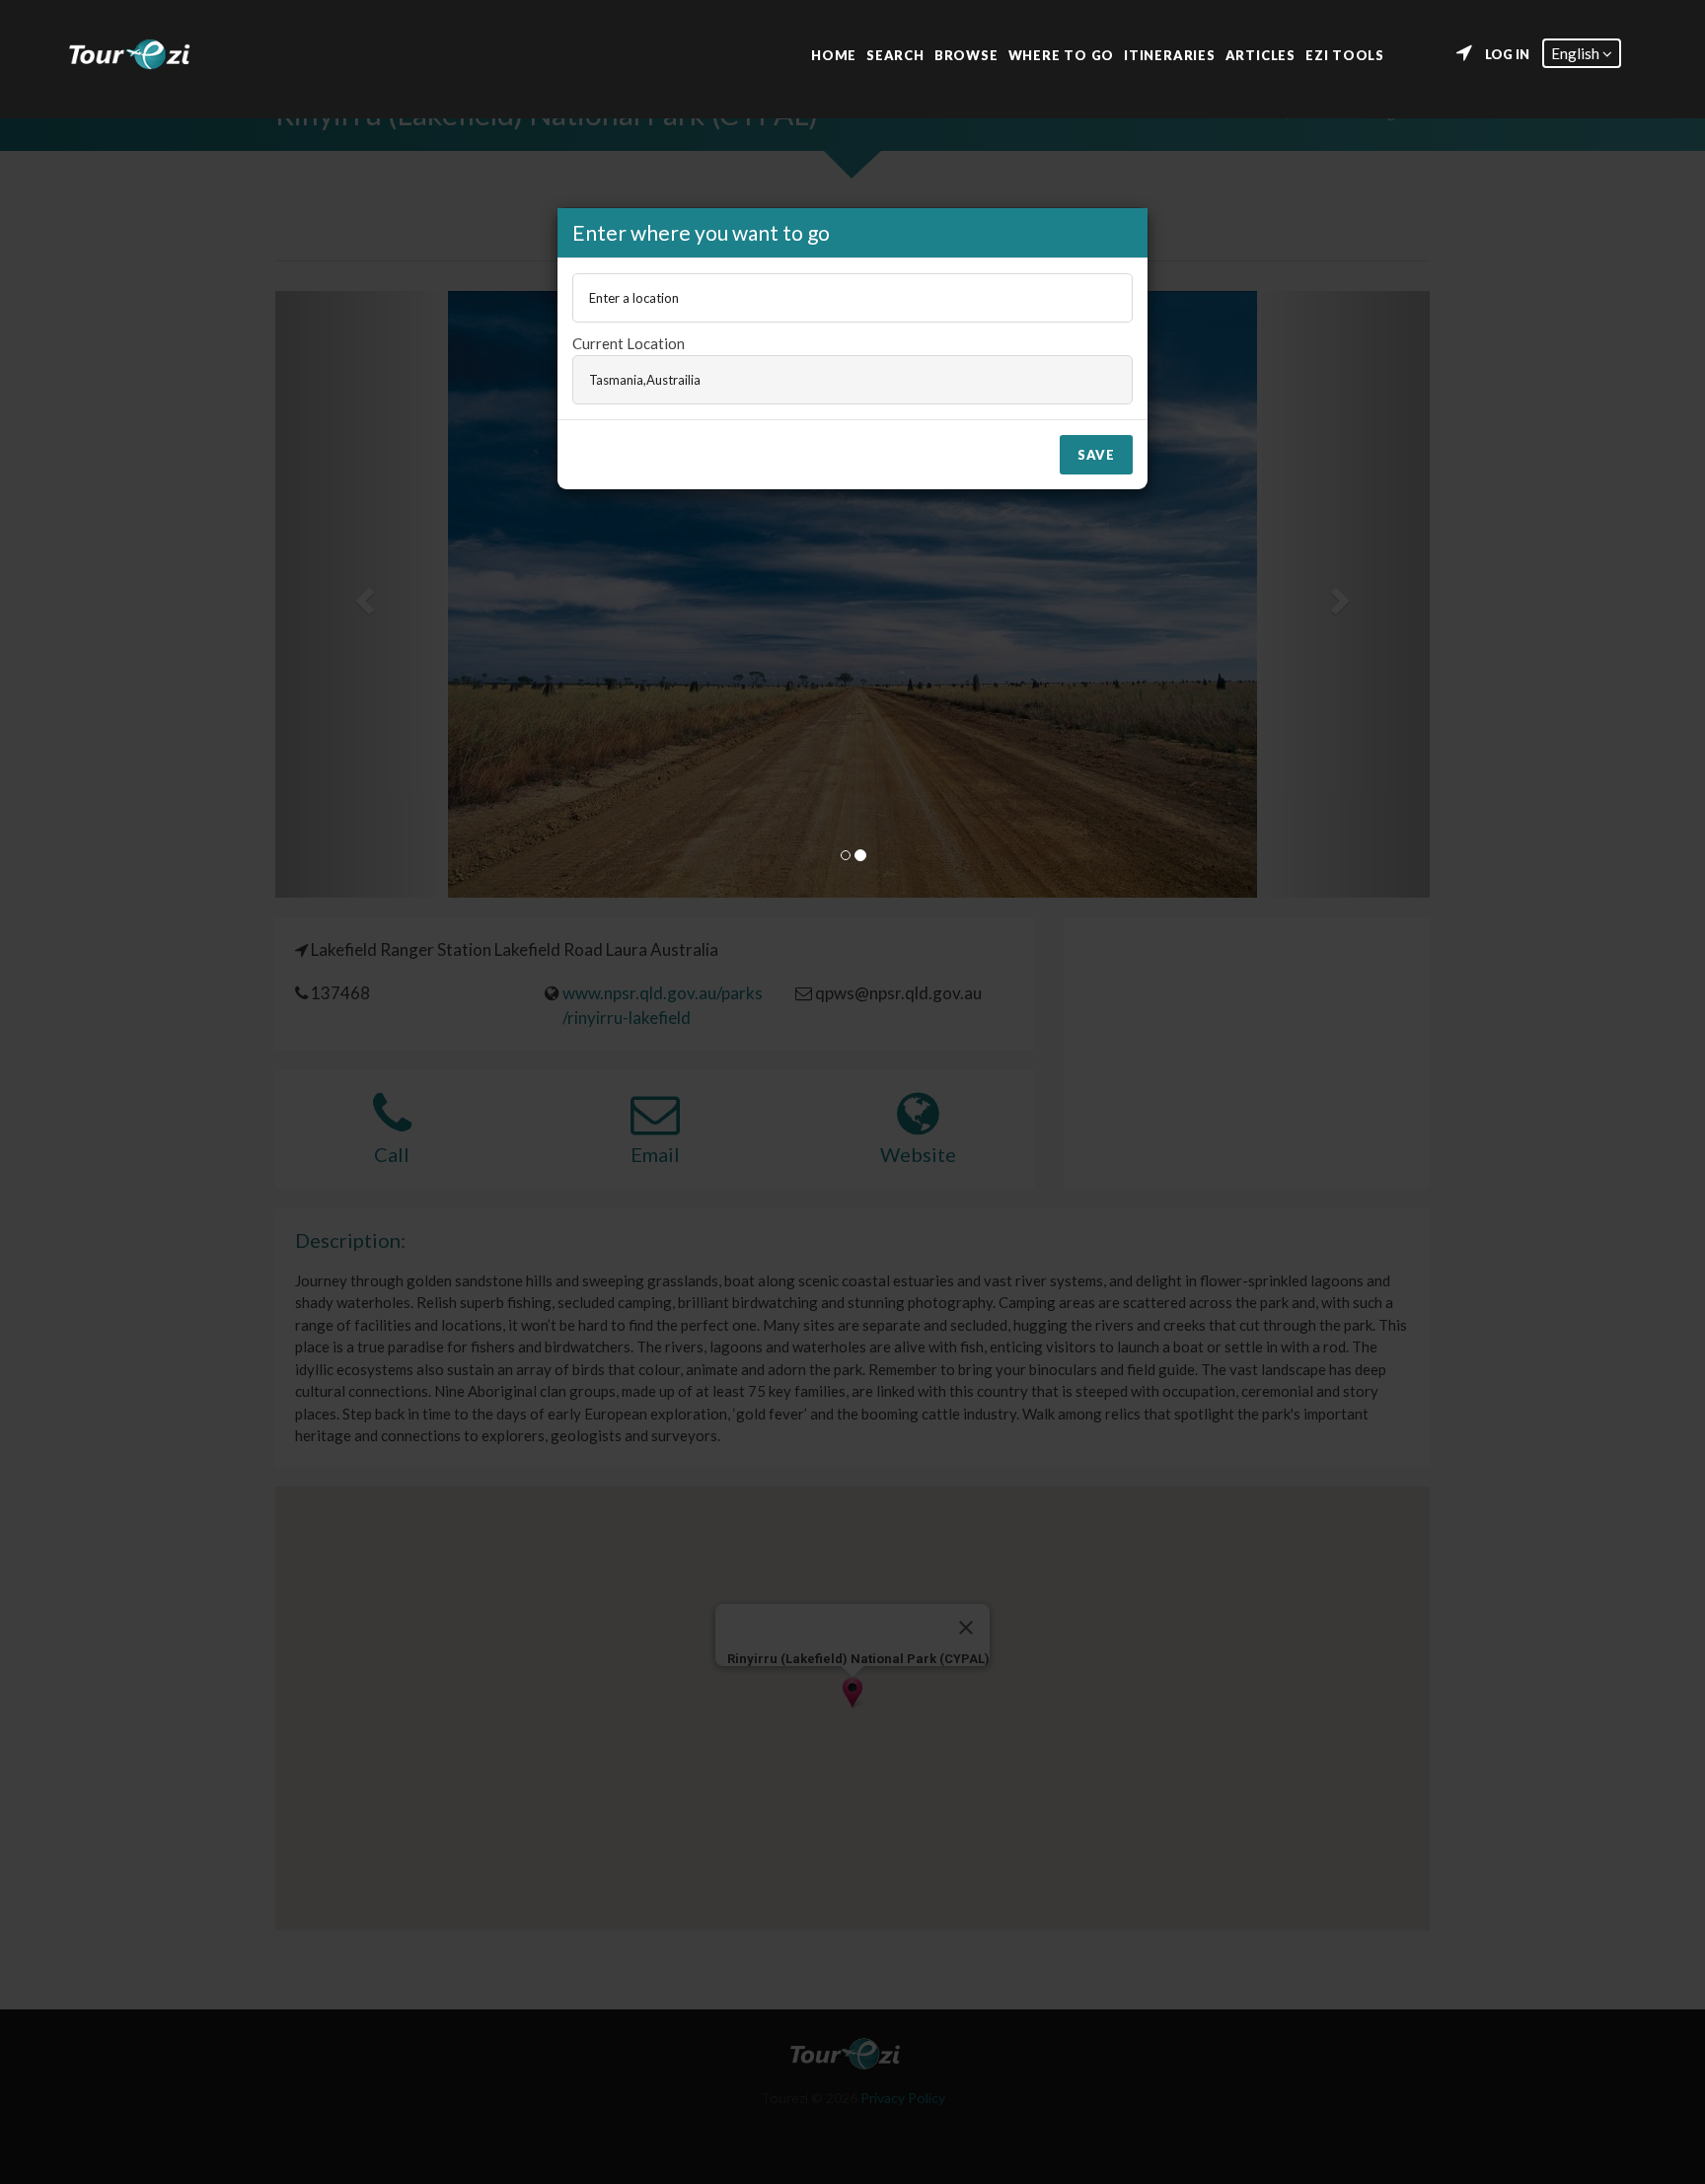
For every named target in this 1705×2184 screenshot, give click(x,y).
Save (1096, 455)
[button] (1582, 53)
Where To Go (1062, 54)
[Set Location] (1464, 53)
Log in (1507, 54)
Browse (966, 54)
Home (834, 54)
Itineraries (1170, 54)
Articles (1260, 54)
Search (895, 54)
